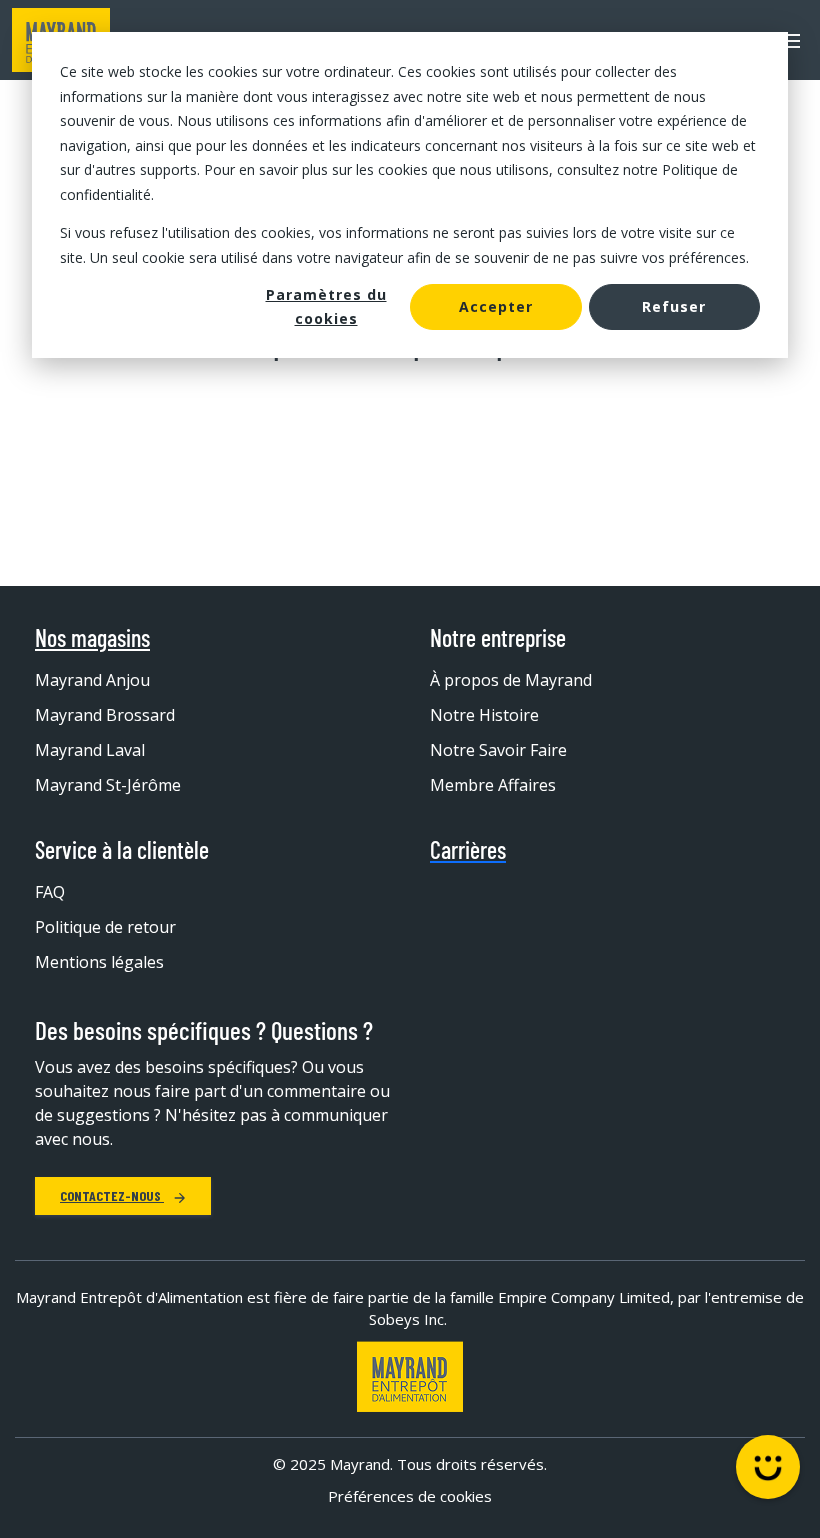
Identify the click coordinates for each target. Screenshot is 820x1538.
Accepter (496, 306)
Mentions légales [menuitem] (99, 962)
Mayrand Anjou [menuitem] (92, 680)
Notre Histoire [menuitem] (484, 715)
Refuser (674, 306)
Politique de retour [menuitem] (105, 927)
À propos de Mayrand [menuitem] (511, 680)
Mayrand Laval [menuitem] (90, 750)
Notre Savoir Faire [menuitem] (498, 750)
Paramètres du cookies (326, 307)
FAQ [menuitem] (50, 892)
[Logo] (410, 1376)
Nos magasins (92, 638)
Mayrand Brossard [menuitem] (105, 715)
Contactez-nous (112, 1195)
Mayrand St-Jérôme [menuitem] (108, 785)
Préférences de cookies (410, 1496)
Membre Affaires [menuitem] (493, 785)
